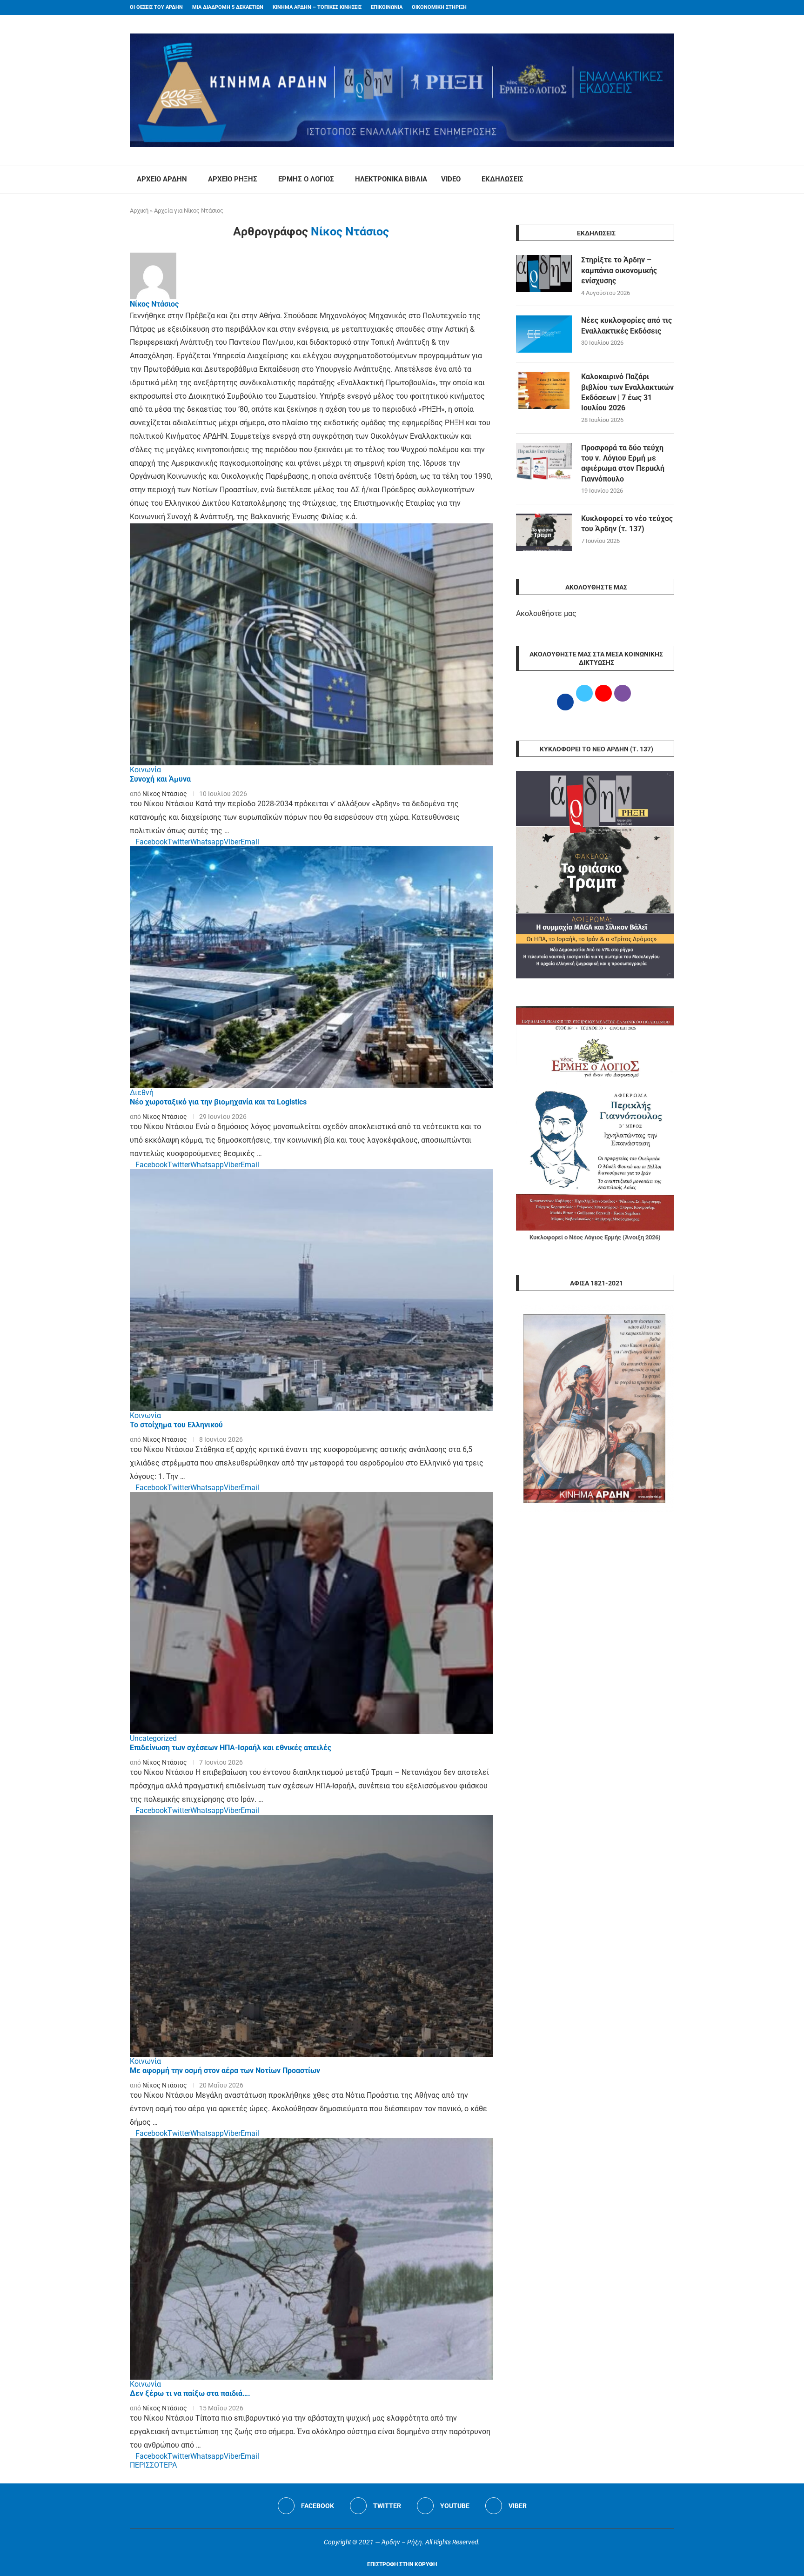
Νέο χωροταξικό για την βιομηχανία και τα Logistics (218, 1102)
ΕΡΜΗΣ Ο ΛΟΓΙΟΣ (306, 179)
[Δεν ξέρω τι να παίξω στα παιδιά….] (311, 2259)
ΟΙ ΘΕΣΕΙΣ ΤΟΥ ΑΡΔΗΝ (156, 7)
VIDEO (451, 179)
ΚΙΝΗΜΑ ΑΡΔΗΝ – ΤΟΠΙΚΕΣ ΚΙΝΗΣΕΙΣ (317, 7)
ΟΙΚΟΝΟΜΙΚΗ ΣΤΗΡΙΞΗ (439, 7)
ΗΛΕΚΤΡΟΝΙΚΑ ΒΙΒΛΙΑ (391, 179)
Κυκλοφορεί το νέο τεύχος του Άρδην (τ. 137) (627, 524)
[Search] (670, 180)
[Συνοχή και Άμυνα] (311, 644)
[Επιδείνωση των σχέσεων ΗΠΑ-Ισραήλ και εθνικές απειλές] (311, 1613)
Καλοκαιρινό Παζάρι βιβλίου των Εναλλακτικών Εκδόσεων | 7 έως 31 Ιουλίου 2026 (627, 392)
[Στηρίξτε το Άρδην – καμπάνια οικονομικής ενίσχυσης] (544, 274)
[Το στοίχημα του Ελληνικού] (311, 1290)
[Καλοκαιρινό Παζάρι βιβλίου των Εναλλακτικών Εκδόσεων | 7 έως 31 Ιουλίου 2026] (544, 390)
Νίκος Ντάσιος (154, 304)
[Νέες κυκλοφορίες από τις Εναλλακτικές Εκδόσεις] (544, 334)
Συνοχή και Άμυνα (160, 779)
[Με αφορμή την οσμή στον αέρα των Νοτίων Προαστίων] (311, 1936)
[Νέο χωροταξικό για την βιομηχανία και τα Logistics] (311, 967)
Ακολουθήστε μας (546, 613)
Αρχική (139, 211)
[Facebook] (654, 7)
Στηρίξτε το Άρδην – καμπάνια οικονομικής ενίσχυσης (619, 270)
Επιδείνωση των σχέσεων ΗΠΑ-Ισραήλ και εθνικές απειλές (231, 1748)
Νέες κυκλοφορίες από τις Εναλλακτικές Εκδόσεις (626, 325)
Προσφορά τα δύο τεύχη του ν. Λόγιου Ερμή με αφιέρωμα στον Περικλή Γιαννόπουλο (623, 463)
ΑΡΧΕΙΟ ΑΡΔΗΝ (162, 179)
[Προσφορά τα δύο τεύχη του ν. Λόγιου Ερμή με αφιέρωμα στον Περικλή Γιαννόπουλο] (544, 462)
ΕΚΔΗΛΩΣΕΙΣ (502, 179)
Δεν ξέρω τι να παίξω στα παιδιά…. (190, 2393)
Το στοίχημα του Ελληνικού (176, 1425)
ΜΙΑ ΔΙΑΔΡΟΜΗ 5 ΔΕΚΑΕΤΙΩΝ (228, 7)
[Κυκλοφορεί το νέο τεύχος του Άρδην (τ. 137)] (544, 532)
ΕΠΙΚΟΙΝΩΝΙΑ (387, 7)
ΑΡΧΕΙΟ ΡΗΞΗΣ (233, 179)
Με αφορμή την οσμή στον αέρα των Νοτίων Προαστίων (225, 2071)
